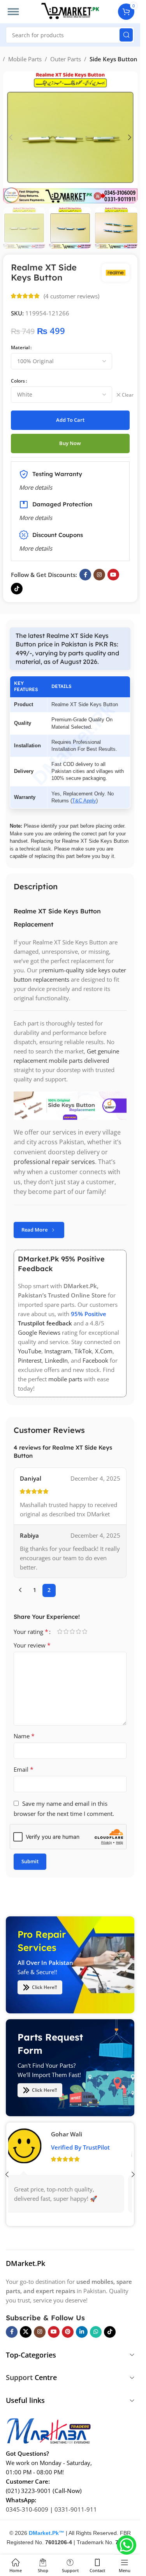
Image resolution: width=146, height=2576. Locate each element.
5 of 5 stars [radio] (84, 1631)
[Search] (126, 35)
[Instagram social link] (99, 575)
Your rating (31, 1632)
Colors (18, 381)
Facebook (95, 1361)
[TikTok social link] (17, 589)
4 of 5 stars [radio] (78, 1631)
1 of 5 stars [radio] (60, 1631)
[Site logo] (70, 11)
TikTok (83, 1351)
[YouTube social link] (113, 575)
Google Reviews (39, 1333)
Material (20, 347)
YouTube (30, 1351)
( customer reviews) (71, 296)
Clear (128, 395)
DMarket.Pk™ (47, 2533)
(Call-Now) (67, 2490)
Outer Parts (66, 59)
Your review (32, 1645)
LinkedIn (56, 1361)
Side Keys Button (113, 59)
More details (36, 548)
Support (19, 2377)
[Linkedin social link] (82, 2332)
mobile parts (65, 1379)
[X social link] (26, 2332)
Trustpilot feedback (45, 1324)
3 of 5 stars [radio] (72, 1631)
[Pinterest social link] (68, 2332)
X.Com (104, 1351)
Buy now (70, 443)
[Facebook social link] (85, 575)
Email (24, 1769)
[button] (11, 137)
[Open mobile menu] (13, 12)
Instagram (58, 1351)
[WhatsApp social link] (96, 2332)
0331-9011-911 (76, 2509)
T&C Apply (84, 800)
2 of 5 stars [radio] (66, 1631)
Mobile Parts (25, 59)
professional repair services (54, 1162)
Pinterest (30, 1361)
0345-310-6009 (27, 2509)
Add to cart (70, 420)
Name (24, 1736)
